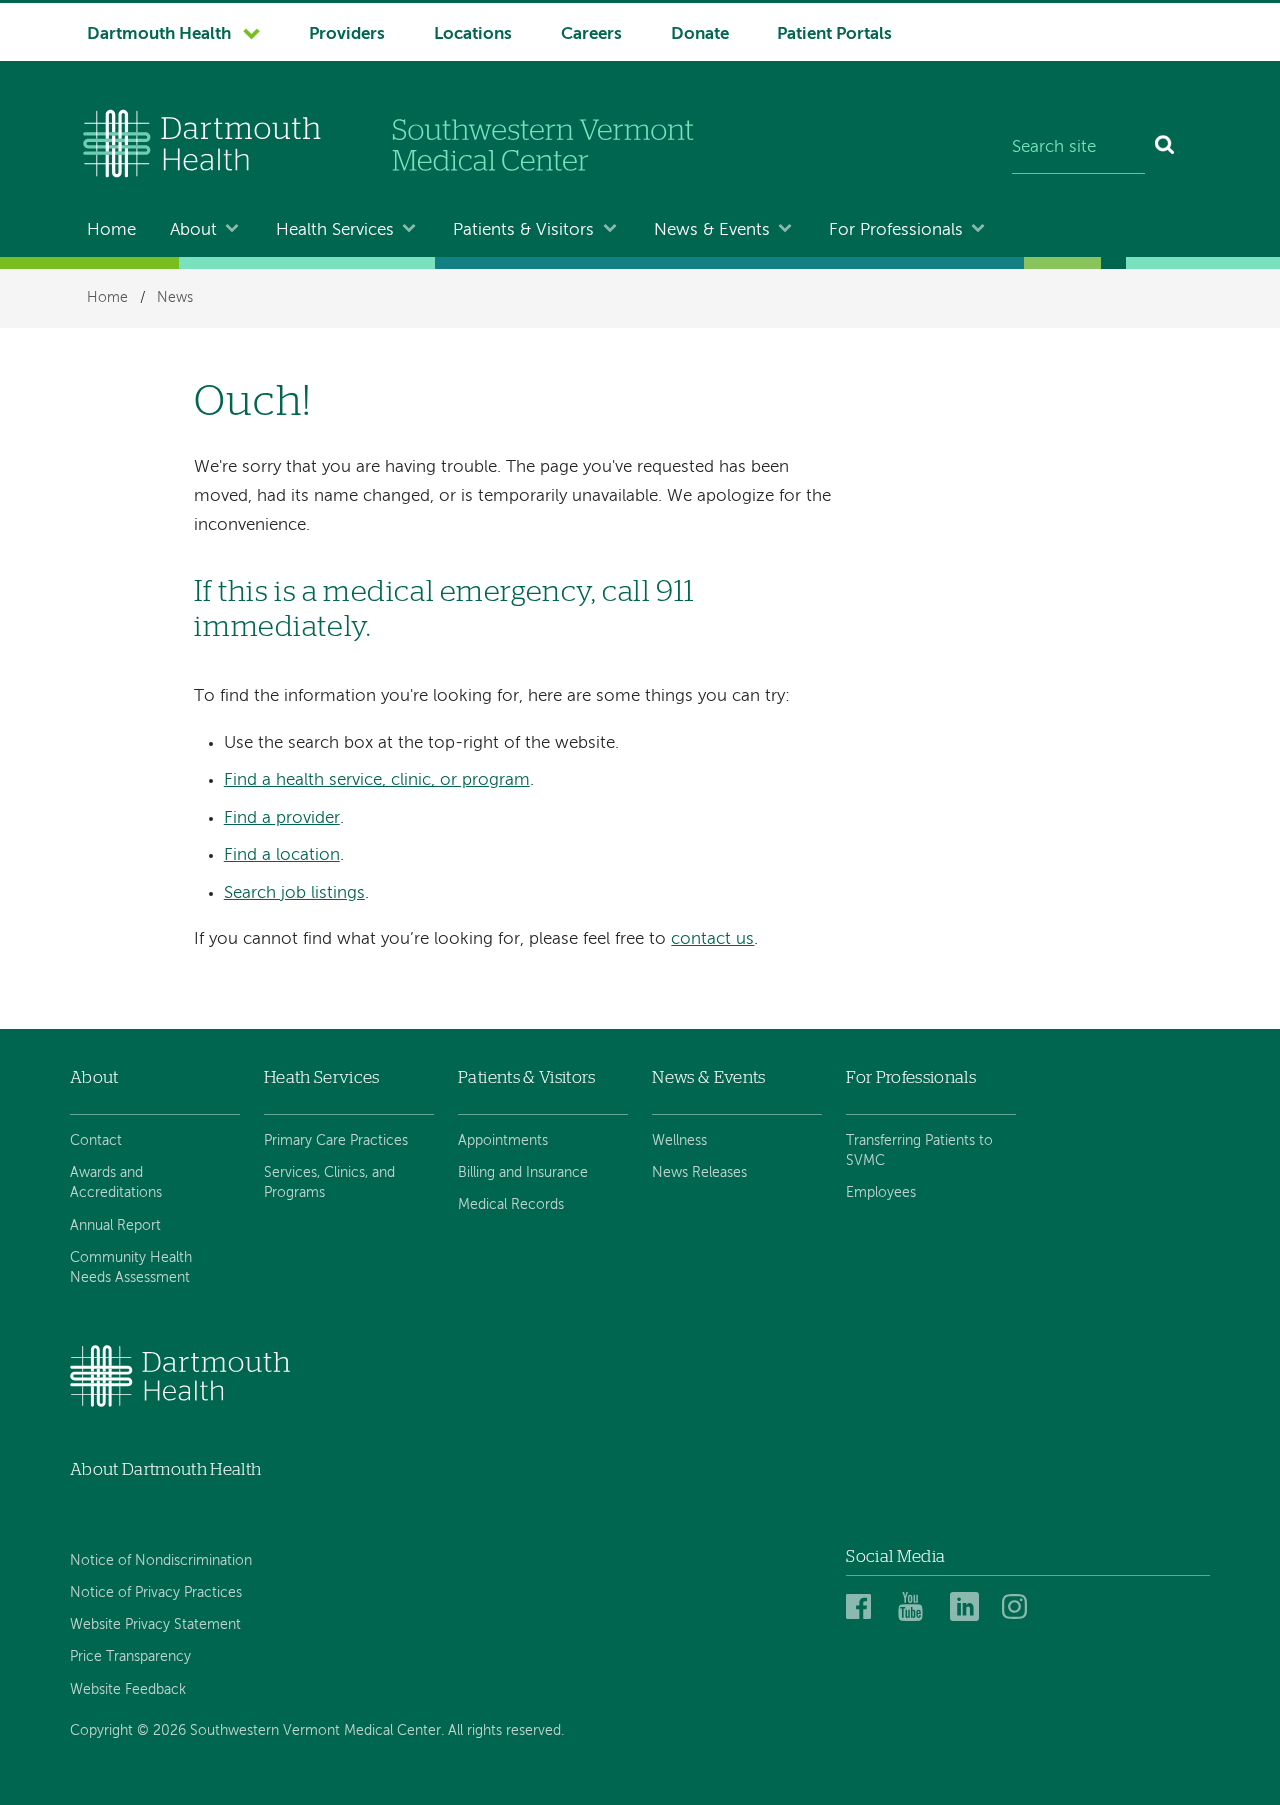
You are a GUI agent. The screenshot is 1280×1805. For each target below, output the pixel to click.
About (193, 230)
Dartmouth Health (159, 34)
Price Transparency (130, 1657)
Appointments (503, 1141)
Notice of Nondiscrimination (161, 1561)
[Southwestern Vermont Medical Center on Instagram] (1019, 1607)
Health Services (335, 230)
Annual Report (115, 1226)
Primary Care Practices (336, 1141)
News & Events (712, 230)
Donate (700, 34)
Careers (591, 34)
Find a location (282, 855)
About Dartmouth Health (165, 1469)
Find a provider (282, 818)
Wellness (679, 1141)
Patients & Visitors (523, 230)
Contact (96, 1141)
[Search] (1165, 148)
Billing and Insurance (523, 1173)
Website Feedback (128, 1690)
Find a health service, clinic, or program (377, 780)
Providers (347, 34)
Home (111, 230)
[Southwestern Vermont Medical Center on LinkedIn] (970, 1607)
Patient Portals (834, 34)
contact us (712, 939)
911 (675, 592)
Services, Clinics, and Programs (329, 1183)
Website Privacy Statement (155, 1625)
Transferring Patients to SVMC (919, 1151)
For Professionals (896, 230)
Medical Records (511, 1205)
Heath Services (322, 1077)
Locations (473, 34)
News (175, 298)
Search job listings (294, 893)
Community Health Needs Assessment (131, 1268)
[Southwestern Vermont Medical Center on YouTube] (918, 1607)
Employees (881, 1193)
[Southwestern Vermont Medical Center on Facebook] (866, 1607)
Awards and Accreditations (116, 1183)
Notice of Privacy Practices (156, 1593)
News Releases (699, 1173)
